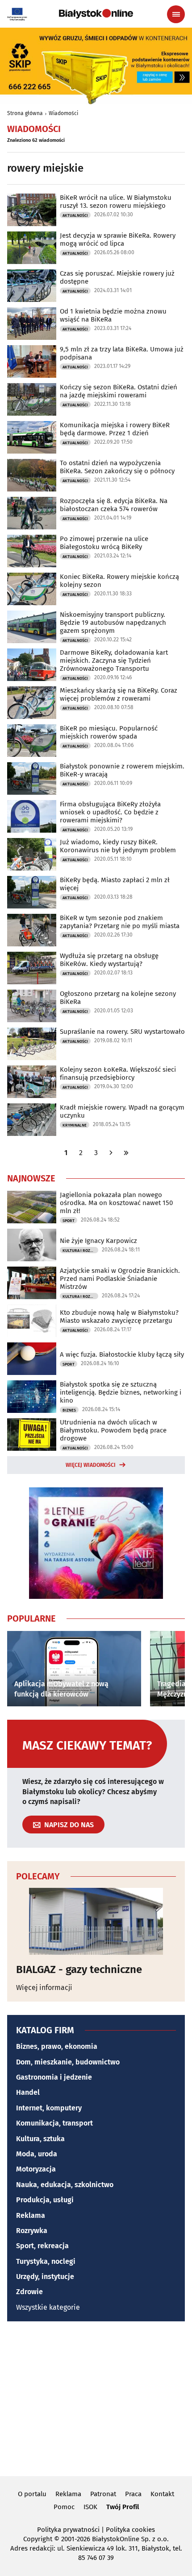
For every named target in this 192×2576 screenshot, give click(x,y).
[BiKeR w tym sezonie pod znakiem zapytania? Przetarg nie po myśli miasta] (32, 930)
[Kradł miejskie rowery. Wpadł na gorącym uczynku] (32, 1120)
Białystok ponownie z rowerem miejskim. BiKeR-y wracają (122, 770)
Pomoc (64, 2507)
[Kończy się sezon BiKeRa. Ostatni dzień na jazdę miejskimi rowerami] (32, 399)
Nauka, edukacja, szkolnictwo (65, 2185)
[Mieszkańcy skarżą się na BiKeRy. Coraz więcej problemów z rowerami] (32, 703)
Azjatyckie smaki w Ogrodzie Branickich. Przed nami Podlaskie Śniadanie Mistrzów (120, 1279)
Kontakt (162, 2494)
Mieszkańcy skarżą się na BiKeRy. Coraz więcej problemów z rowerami (119, 694)
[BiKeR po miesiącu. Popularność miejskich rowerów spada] (32, 741)
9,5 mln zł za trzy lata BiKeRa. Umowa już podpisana (122, 353)
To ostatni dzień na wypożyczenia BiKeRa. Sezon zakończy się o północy (117, 467)
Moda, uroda (37, 2154)
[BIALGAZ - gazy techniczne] (96, 1921)
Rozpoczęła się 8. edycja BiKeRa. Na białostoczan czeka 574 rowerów (114, 505)
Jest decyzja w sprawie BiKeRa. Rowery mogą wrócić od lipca (118, 239)
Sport (69, 1221)
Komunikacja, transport (54, 2123)
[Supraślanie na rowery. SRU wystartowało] (32, 1044)
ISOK (90, 2507)
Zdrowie (29, 2292)
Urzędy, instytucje (45, 2277)
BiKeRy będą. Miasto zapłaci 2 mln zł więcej (115, 884)
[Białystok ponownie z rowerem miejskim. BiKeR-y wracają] (32, 778)
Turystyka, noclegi (46, 2261)
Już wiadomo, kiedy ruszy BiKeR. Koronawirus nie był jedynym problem (118, 846)
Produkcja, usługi (45, 2200)
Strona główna (25, 113)
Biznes (69, 1410)
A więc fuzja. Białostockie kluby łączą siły (122, 1354)
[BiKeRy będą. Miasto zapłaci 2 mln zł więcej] (32, 892)
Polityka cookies (130, 2530)
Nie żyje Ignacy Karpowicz (98, 1241)
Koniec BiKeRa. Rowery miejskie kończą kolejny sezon (119, 581)
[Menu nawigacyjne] (176, 14)
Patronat (103, 2494)
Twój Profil (123, 2507)
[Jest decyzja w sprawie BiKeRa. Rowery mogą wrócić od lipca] (32, 248)
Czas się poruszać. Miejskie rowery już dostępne (117, 277)
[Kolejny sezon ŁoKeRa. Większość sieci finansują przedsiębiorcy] (32, 1082)
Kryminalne (75, 1125)
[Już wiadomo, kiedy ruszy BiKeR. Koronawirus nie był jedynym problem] (32, 854)
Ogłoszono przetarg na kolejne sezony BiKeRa (118, 998)
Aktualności (75, 215)
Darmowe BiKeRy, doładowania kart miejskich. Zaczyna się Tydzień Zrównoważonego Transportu (114, 661)
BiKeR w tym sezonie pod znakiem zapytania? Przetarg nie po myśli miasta (120, 922)
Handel (28, 2092)
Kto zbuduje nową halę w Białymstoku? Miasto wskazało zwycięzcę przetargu (119, 1317)
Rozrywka (32, 2231)
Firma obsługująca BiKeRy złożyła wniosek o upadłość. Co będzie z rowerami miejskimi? (110, 812)
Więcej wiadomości (91, 1465)
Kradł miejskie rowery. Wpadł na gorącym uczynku (122, 1111)
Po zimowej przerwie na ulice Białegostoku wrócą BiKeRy (104, 543)
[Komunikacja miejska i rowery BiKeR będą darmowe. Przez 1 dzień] (32, 437)
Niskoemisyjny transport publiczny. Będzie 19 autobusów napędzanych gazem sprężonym (113, 623)
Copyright (38, 2539)
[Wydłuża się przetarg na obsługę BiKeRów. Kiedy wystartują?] (32, 968)
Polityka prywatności (68, 2530)
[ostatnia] (126, 1153)
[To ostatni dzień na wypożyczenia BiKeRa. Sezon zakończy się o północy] (32, 475)
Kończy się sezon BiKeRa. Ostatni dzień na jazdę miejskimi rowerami (119, 391)
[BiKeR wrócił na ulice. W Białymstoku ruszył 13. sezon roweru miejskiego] (32, 210)
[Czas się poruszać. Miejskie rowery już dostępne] (32, 286)
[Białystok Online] (96, 14)
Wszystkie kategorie (48, 2307)
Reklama (31, 2215)
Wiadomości (63, 113)
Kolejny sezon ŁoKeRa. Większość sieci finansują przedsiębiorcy (118, 1073)
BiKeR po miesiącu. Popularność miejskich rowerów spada (109, 732)
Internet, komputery (49, 2108)
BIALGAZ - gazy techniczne (79, 1969)
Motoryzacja (36, 2169)
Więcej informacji (44, 1988)
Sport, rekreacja (42, 2246)
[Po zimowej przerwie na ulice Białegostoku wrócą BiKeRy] (32, 551)
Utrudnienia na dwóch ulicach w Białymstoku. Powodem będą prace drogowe (113, 1430)
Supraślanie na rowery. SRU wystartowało (122, 1032)
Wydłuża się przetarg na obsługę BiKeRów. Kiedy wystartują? (109, 960)
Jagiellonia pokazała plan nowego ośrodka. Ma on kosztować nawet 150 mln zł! (116, 1203)
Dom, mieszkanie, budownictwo (68, 2062)
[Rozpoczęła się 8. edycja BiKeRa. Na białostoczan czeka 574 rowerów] (32, 513)
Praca (133, 2494)
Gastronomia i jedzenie (54, 2077)
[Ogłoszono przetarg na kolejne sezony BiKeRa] (32, 1006)
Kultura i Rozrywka (80, 1251)
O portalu (32, 2494)
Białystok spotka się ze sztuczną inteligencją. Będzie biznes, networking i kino (121, 1392)
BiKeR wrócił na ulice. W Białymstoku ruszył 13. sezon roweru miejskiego (116, 202)
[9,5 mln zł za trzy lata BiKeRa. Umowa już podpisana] (32, 361)
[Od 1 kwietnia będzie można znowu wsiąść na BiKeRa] (32, 324)
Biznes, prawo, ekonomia (57, 2046)
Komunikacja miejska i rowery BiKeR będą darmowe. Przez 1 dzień (115, 429)
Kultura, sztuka (40, 2139)
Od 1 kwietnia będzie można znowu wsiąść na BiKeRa (113, 315)
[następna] (111, 1153)
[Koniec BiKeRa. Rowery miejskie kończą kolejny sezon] (32, 589)
